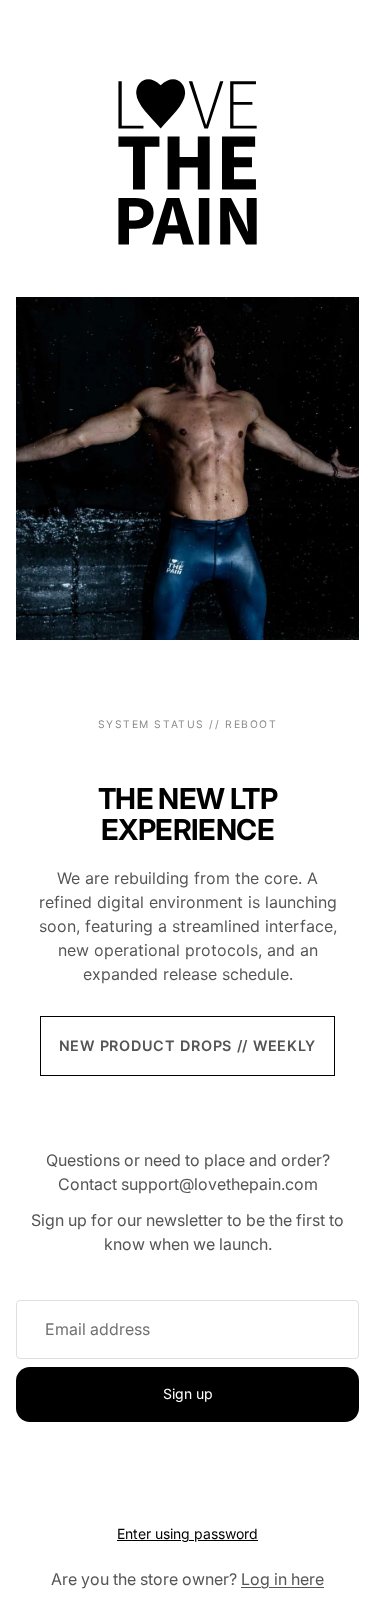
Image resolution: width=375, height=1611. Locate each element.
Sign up (188, 1393)
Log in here (282, 1579)
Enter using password (187, 1533)
